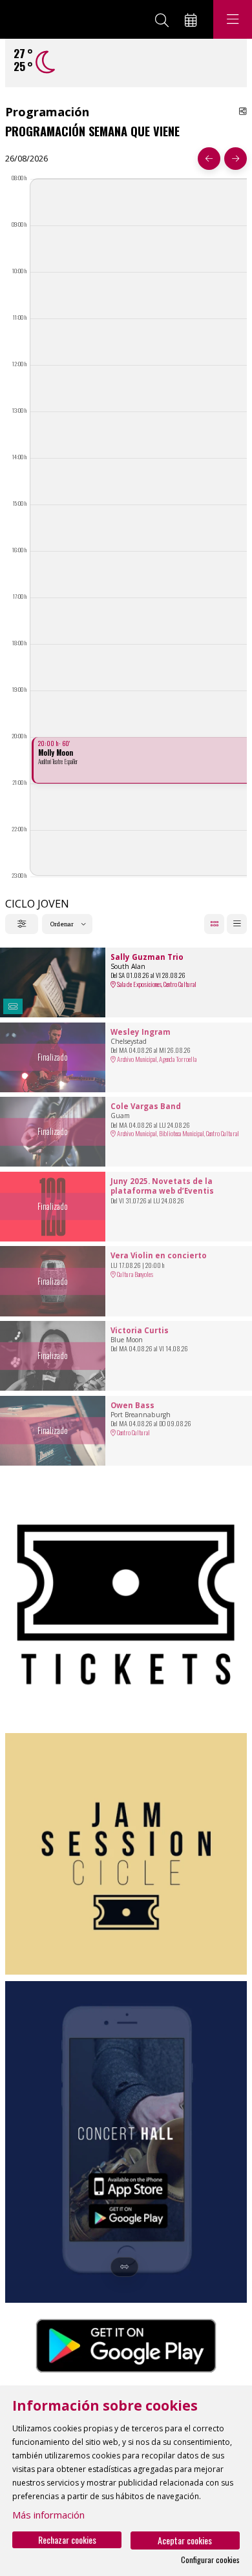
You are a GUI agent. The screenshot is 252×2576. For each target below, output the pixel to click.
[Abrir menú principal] (233, 19)
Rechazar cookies (67, 2540)
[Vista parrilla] (237, 924)
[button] (13, 1007)
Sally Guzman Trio (147, 957)
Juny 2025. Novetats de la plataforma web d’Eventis (162, 1186)
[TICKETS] (126, 1605)
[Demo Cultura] (57, 19)
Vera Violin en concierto (159, 1256)
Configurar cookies (210, 2560)
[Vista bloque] (214, 924)
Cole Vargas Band (146, 1106)
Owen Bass (132, 1406)
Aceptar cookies (185, 2540)
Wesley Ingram (141, 1032)
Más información (48, 2515)
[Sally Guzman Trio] (53, 982)
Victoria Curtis (140, 1331)
